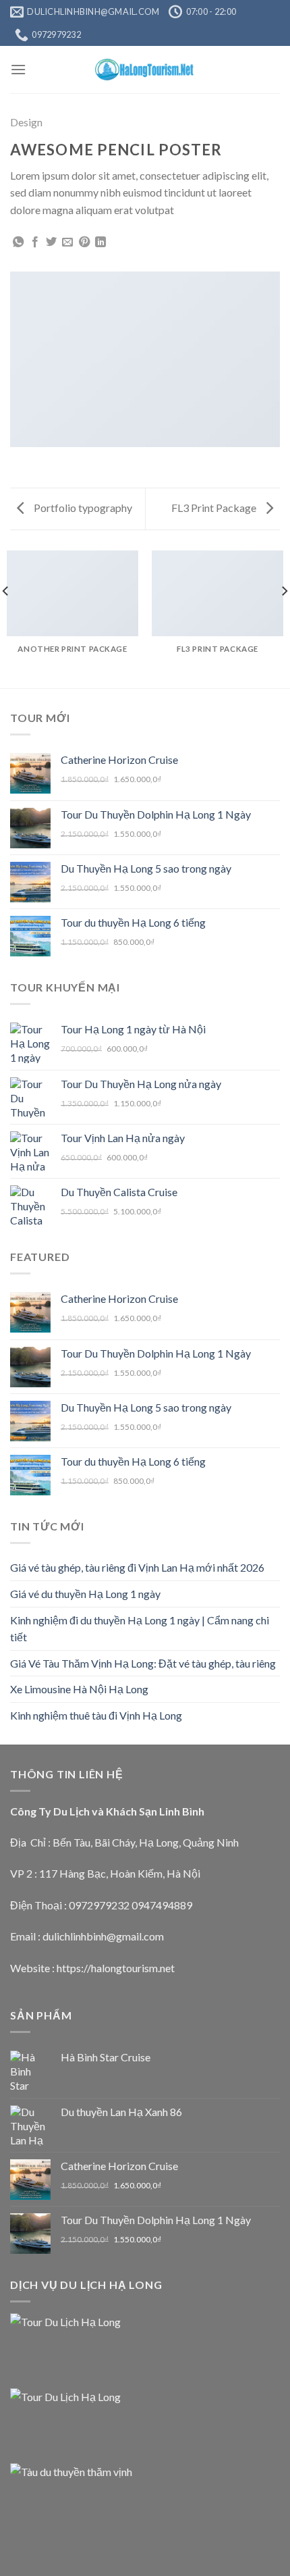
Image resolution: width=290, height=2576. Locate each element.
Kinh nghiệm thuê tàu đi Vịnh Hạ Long (96, 1715)
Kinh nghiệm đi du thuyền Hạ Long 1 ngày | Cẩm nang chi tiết (140, 1629)
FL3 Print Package (215, 508)
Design (26, 122)
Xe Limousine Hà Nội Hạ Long (79, 1689)
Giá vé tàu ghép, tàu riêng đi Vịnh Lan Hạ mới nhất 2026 (137, 1567)
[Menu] (18, 69)
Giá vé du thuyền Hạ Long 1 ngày (85, 1594)
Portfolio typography (82, 508)
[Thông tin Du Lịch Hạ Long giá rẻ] (145, 70)
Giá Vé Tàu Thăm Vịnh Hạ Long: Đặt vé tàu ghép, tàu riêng (143, 1663)
